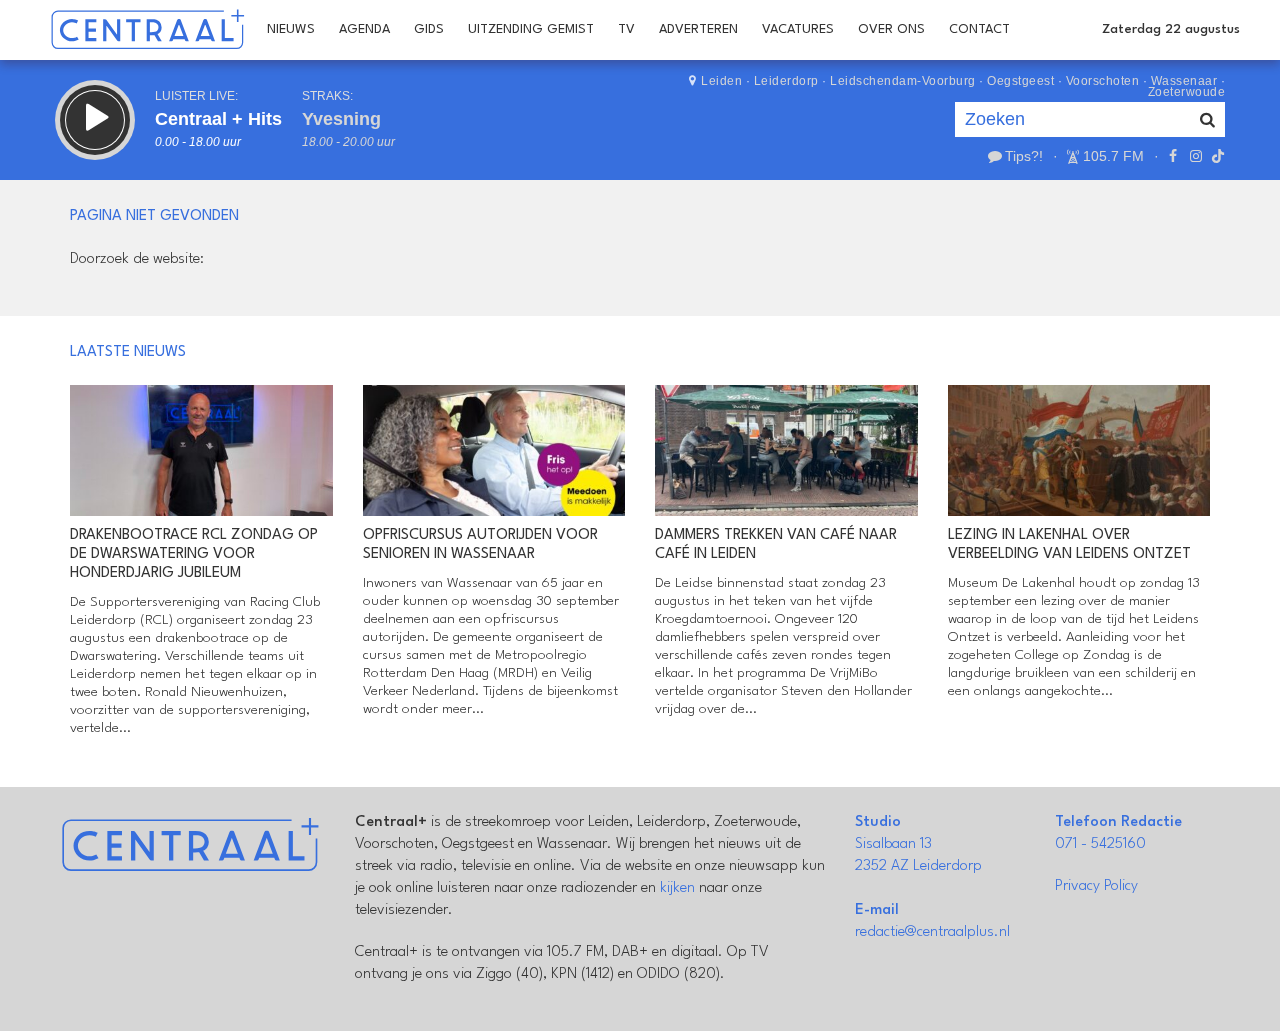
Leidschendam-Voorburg (903, 81)
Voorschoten (1103, 81)
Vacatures (798, 29)
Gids (429, 29)
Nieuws (291, 29)
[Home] (147, 30)
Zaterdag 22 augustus (1171, 29)
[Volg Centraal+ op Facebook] (1173, 156)
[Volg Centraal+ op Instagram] (1195, 156)
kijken (677, 888)
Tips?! (1024, 156)
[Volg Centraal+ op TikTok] (1216, 156)
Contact (979, 29)
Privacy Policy (1096, 886)
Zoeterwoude (1187, 92)
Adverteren (698, 29)
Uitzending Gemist (531, 29)
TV (626, 29)
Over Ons (891, 29)
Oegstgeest (1020, 81)
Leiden (721, 81)
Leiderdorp (786, 81)
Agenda (364, 29)
